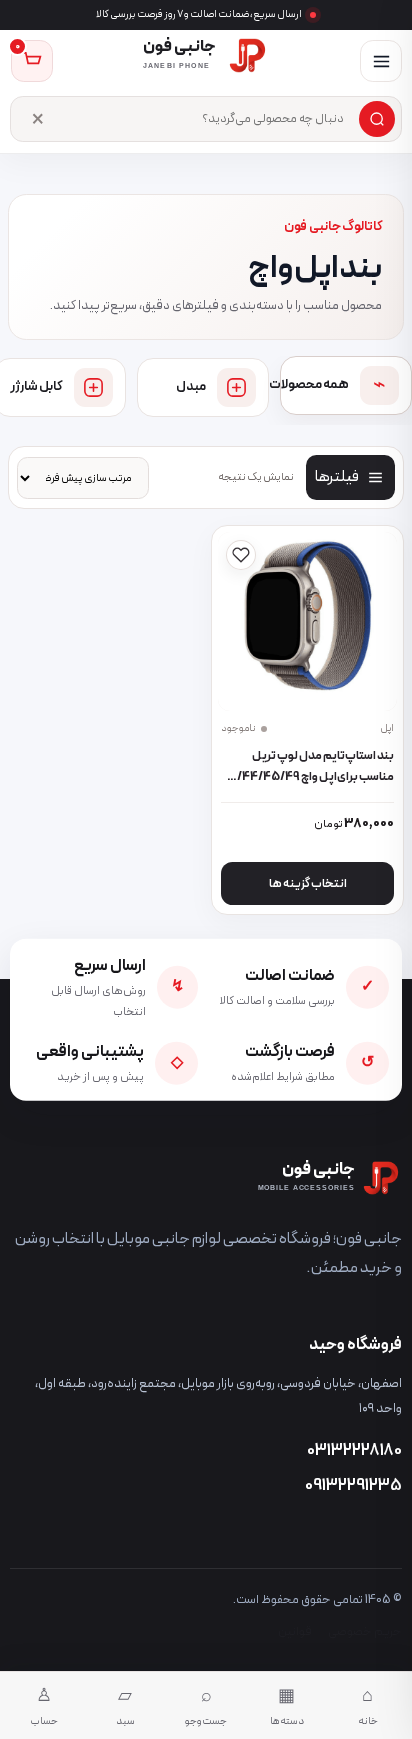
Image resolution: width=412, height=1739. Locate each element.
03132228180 (354, 1451)
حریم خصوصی (365, 1631)
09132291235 (353, 1486)
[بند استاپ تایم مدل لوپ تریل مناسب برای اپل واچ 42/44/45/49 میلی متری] (308, 622)
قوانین (295, 1631)
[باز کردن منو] (381, 61)
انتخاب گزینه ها (308, 884)
